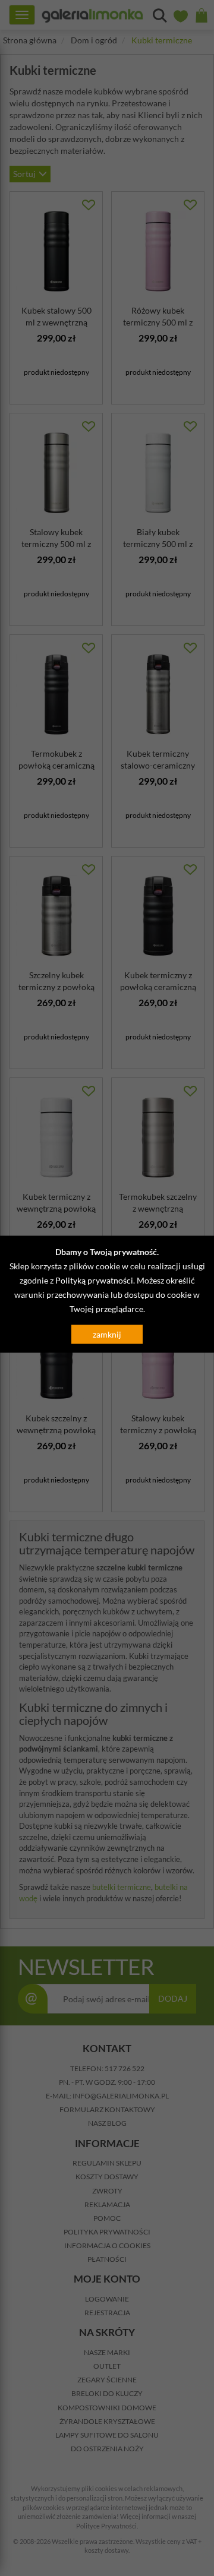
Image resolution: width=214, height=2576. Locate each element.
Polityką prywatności (94, 1280)
